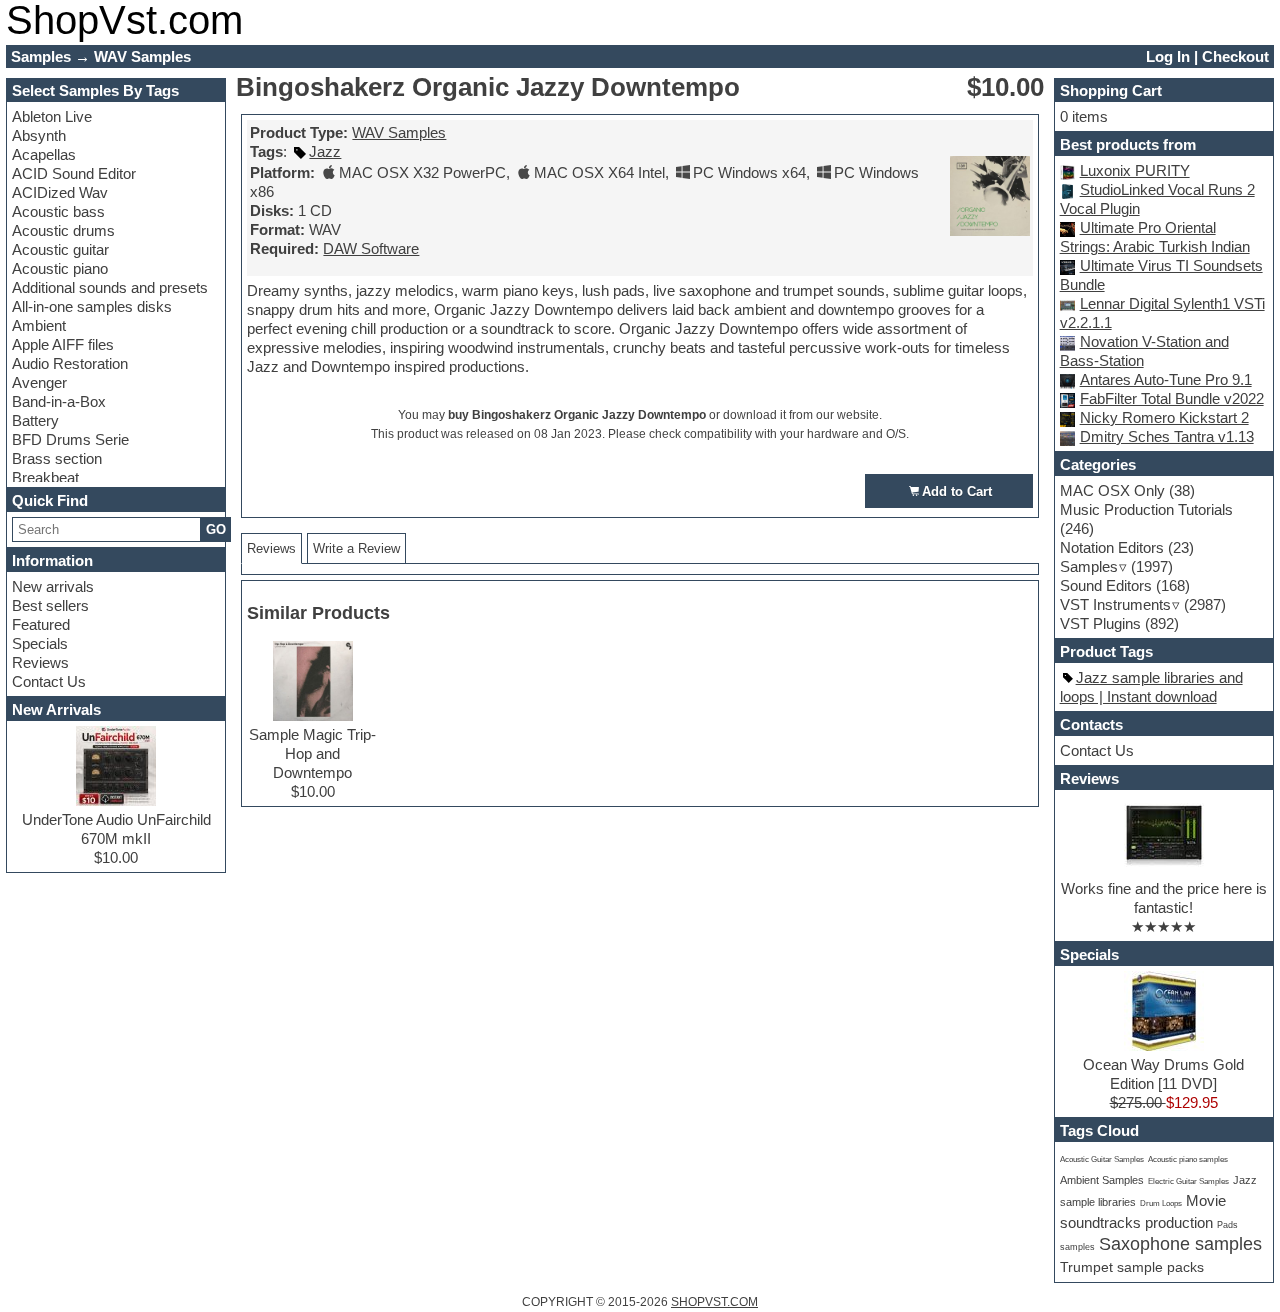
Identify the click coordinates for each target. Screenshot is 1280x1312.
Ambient (39, 325)
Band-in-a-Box (59, 401)
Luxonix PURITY (1135, 170)
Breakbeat (45, 477)
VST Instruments (1115, 604)
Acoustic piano (60, 268)
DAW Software (371, 248)
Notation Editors (1112, 547)
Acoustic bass (58, 211)
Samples (1089, 566)
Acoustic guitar (60, 249)
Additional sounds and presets (110, 287)
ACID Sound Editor (74, 173)
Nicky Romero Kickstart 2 (1164, 417)
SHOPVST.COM (714, 1302)
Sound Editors (1106, 585)
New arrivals (53, 586)
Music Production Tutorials (1146, 509)
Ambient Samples (1102, 1180)
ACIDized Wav (60, 192)
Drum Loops (1161, 1203)
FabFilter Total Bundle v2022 (1172, 398)
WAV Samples (399, 132)
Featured (41, 624)
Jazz (325, 151)
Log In (1168, 56)
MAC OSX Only (1112, 490)
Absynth (39, 135)
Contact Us (49, 681)
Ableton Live (52, 116)
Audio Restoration (70, 363)
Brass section (57, 458)
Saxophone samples (1180, 1244)
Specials (40, 643)
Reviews (40, 662)
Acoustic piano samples (1188, 1159)
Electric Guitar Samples (1188, 1181)
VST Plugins (1100, 623)
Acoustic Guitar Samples (1102, 1159)
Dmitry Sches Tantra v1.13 (1167, 436)
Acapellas (44, 154)
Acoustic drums (63, 230)
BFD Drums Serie (70, 439)
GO (216, 529)
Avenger (39, 382)
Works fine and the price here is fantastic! (1164, 898)
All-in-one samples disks (92, 306)
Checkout (1235, 56)
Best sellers (50, 605)
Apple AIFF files (63, 344)
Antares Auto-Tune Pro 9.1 (1166, 379)
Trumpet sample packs (1132, 1267)
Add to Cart (957, 491)
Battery (35, 420)
